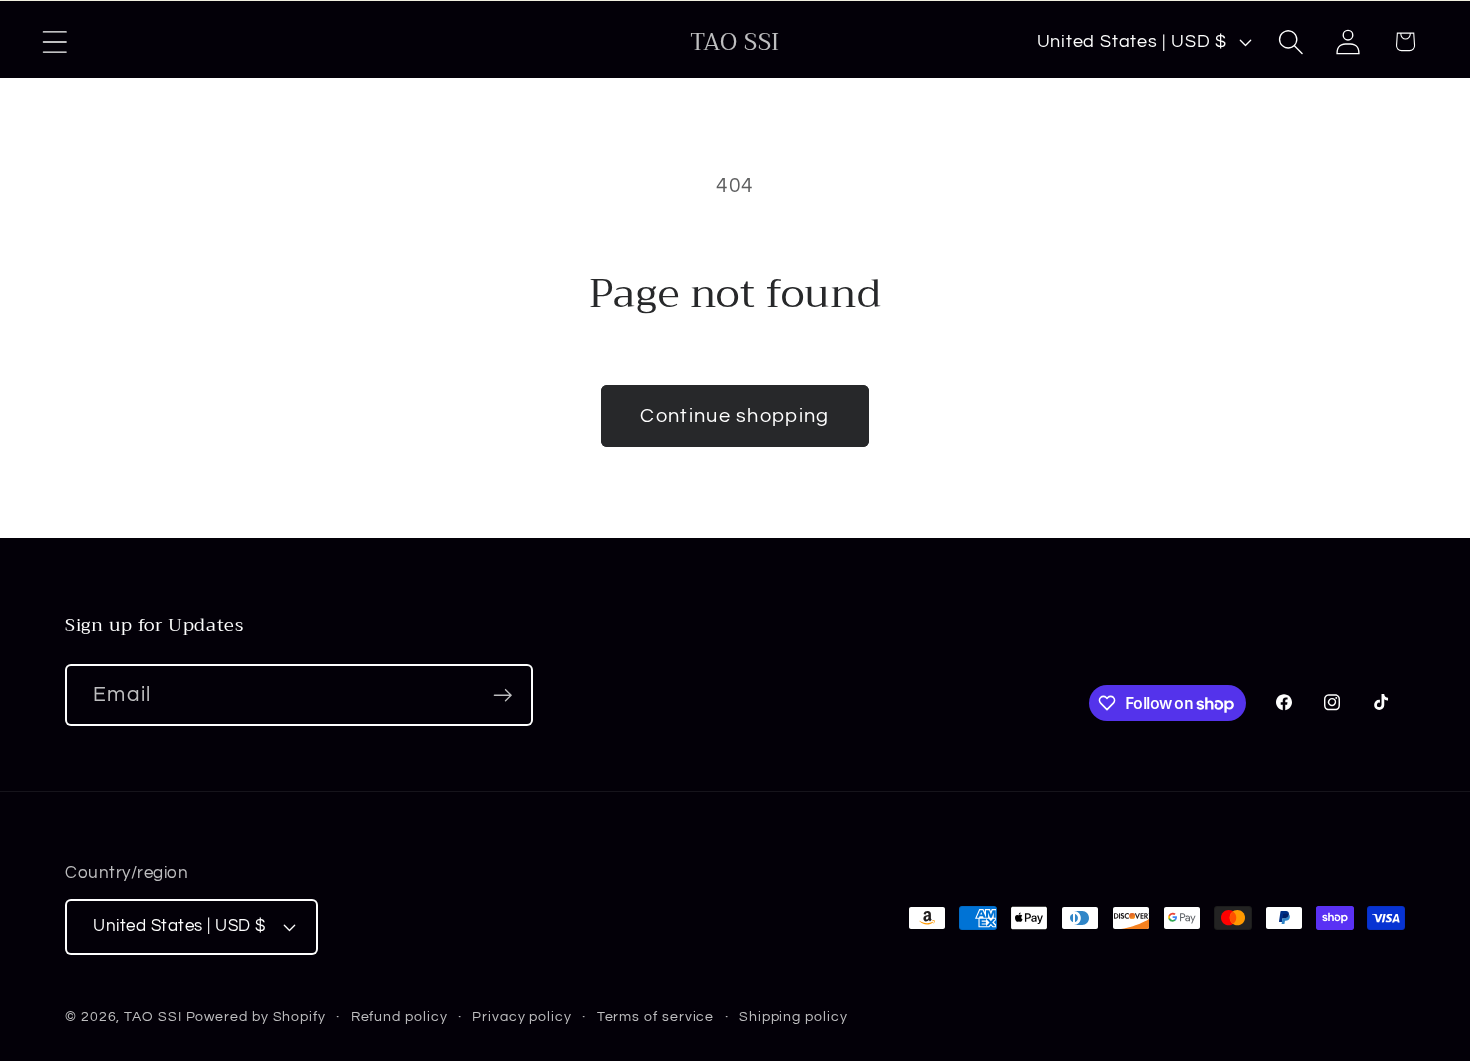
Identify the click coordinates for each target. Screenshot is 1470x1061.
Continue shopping (734, 416)
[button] (54, 41)
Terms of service (656, 1016)
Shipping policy (793, 1016)
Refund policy (399, 1016)
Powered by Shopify (256, 1016)
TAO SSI (152, 1016)
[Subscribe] (502, 695)
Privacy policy (522, 1016)
